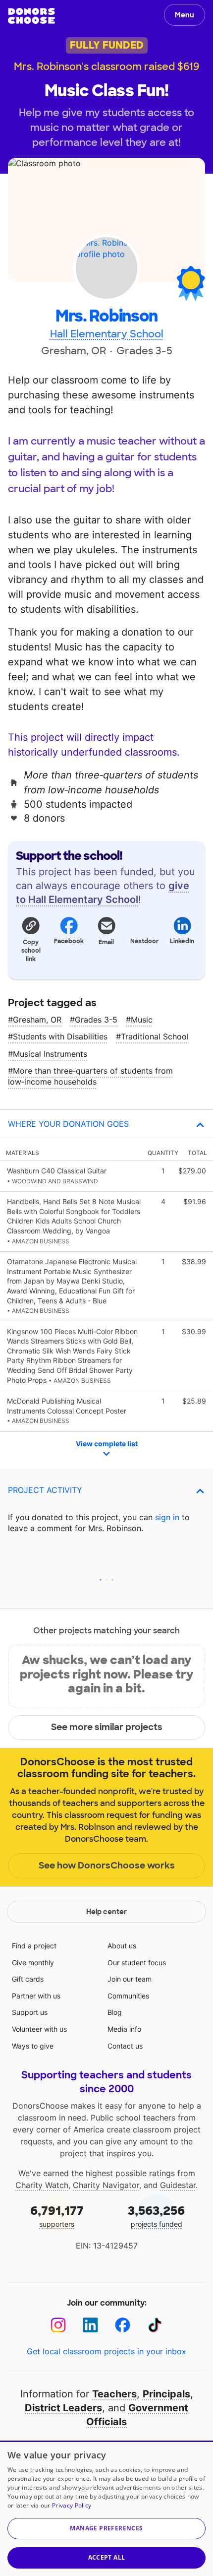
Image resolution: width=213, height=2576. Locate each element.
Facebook (69, 941)
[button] (31, 939)
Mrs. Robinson (106, 316)
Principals (166, 2394)
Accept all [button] (107, 2557)
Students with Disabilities (60, 1036)
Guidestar (178, 2185)
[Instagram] (58, 2325)
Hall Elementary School (107, 334)
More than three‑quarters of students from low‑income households (90, 1076)
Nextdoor (144, 941)
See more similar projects (107, 1727)
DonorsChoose (31, 16)
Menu (185, 15)
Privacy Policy (72, 2505)
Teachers (114, 2394)
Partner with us (36, 1996)
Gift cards (28, 1979)
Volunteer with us (39, 2029)
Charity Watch (42, 2185)
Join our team (130, 1979)
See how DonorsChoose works (107, 1866)
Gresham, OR (37, 1020)
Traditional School (155, 1036)
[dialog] (106, 2508)
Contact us (125, 2046)
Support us (30, 2012)
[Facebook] (123, 2325)
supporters (57, 2216)
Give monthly (33, 1963)
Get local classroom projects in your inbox (106, 2351)
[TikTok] (155, 2325)
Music (142, 1020)
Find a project (34, 1946)
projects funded (156, 2216)
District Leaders (63, 2408)
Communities (128, 1996)
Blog (115, 2012)
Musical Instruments (50, 1054)
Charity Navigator (106, 2185)
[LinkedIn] (90, 2325)
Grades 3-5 (96, 1020)
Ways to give (33, 2046)
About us (122, 1946)
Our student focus (137, 1963)
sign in (167, 1517)
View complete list (107, 1444)
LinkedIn (182, 941)
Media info (124, 2029)
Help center (106, 1912)
